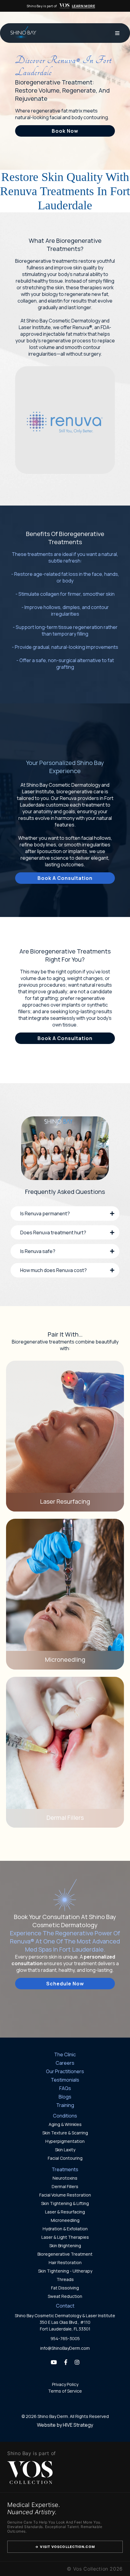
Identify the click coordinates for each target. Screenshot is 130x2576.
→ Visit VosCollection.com (65, 2547)
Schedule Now (65, 1984)
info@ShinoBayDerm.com (65, 2348)
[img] (64, 6)
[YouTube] (54, 2362)
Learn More (84, 6)
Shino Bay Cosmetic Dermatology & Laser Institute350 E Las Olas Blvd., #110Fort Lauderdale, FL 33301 (65, 2322)
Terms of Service (65, 2391)
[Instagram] (77, 2362)
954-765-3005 (65, 2338)
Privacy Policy (65, 2384)
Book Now (65, 131)
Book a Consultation (65, 878)
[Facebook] (66, 2362)
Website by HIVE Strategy (65, 2425)
